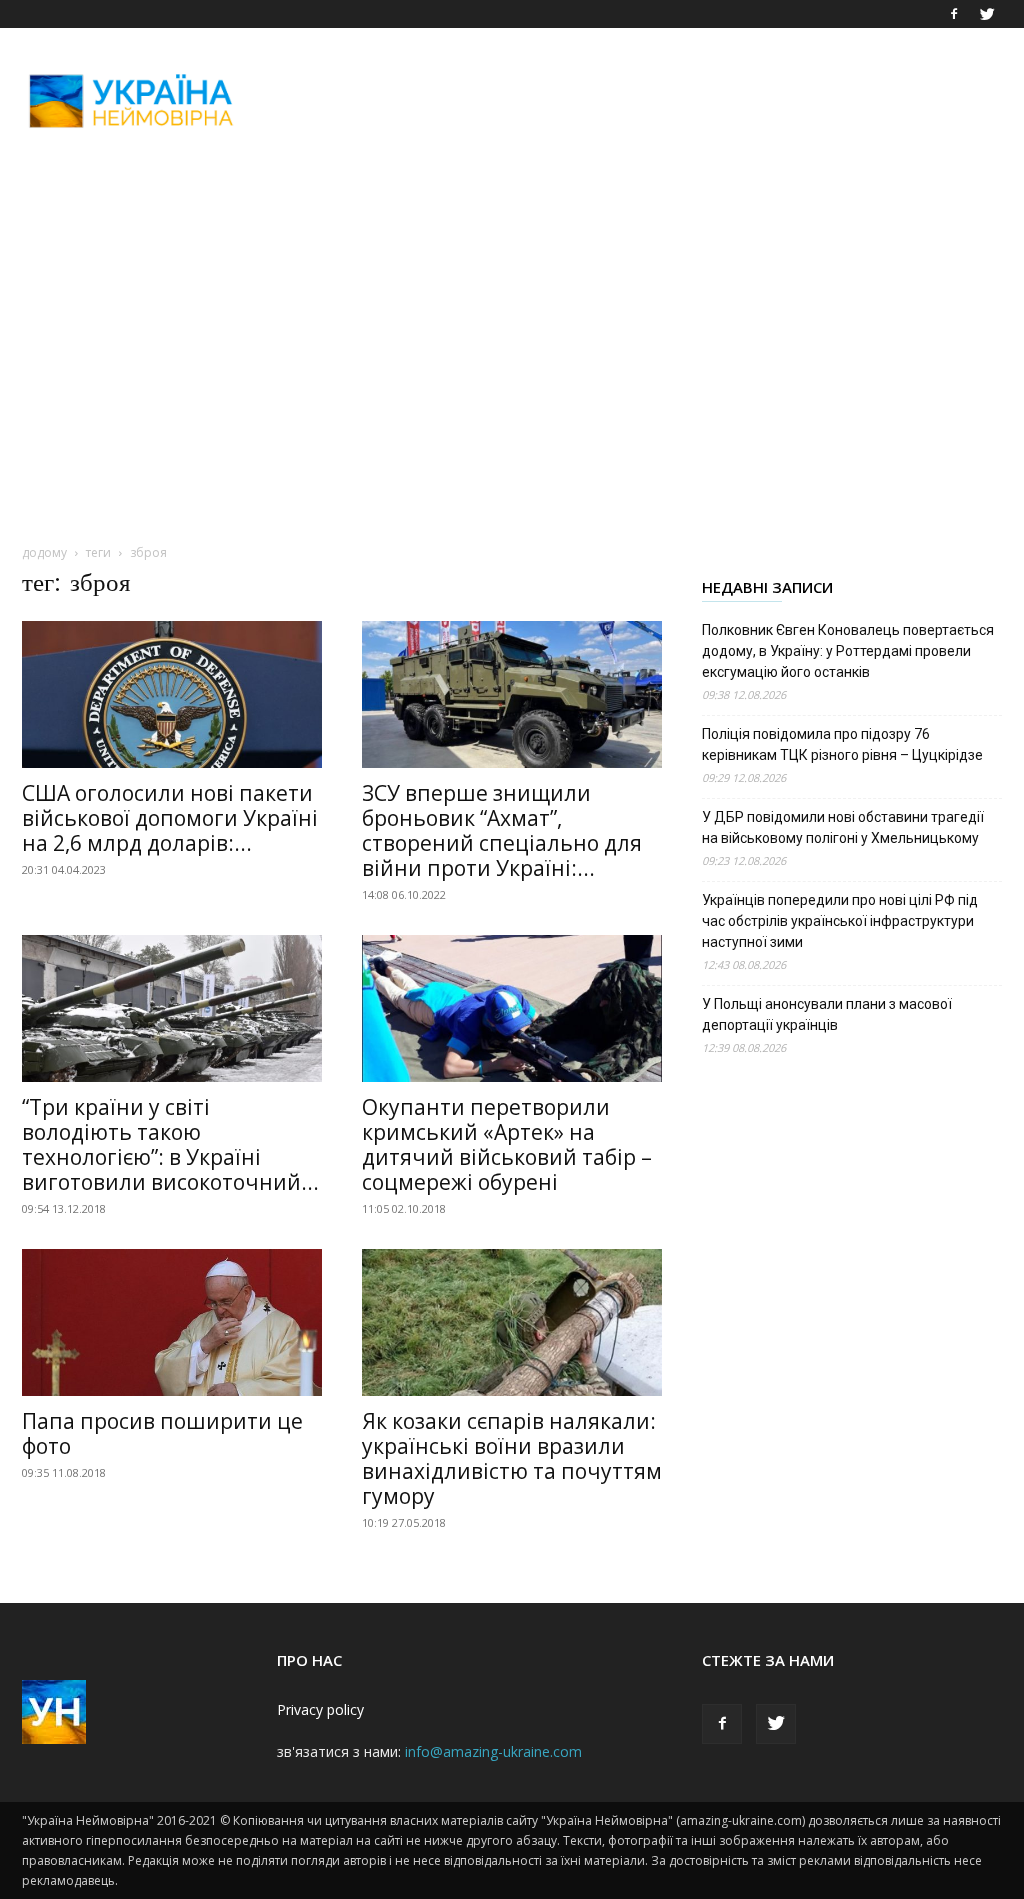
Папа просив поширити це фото (162, 1433)
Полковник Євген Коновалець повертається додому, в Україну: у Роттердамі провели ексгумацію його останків (848, 651)
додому (44, 552)
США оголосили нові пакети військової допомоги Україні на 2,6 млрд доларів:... (170, 818)
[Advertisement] (638, 101)
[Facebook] (954, 14)
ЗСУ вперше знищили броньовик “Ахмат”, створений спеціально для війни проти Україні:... (502, 830)
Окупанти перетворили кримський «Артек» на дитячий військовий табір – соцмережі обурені (507, 1144)
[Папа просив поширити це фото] (172, 1322)
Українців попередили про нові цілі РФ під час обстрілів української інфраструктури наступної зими (840, 921)
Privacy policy (320, 1709)
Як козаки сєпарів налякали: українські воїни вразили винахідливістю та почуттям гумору (512, 1458)
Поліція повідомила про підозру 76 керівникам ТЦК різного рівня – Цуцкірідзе (842, 744)
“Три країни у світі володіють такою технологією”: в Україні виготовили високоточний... (170, 1144)
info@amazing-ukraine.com (493, 1751)
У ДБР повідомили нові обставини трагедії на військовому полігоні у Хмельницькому (843, 827)
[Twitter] (987, 14)
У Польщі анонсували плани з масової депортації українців (827, 1014)
